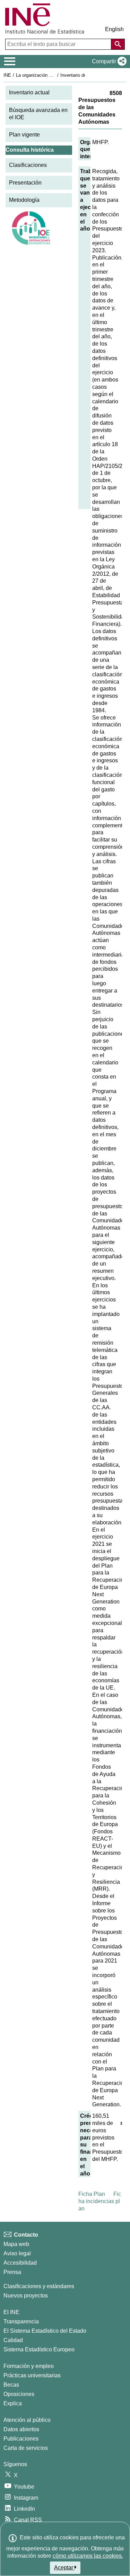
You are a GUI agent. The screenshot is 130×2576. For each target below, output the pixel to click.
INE (7, 75)
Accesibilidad (20, 2263)
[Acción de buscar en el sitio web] (118, 44)
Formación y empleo (29, 2366)
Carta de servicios (26, 2448)
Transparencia (21, 2321)
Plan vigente (24, 135)
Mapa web (16, 2244)
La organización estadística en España (55, 75)
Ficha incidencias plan (100, 2201)
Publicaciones (21, 2439)
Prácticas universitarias (32, 2375)
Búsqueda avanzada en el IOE (38, 114)
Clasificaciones (28, 165)
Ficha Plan (92, 2194)
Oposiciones (19, 2394)
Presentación (25, 183)
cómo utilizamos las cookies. (88, 2556)
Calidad (13, 2340)
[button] (108, 62)
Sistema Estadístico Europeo (39, 2349)
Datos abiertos (21, 2429)
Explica (13, 2403)
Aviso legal (17, 2253)
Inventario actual (29, 92)
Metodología (24, 200)
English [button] (114, 29)
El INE (11, 2312)
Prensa (12, 2272)
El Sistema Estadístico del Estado (45, 2331)
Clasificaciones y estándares (39, 2286)
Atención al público (27, 2420)
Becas (11, 2385)
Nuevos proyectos (26, 2296)
